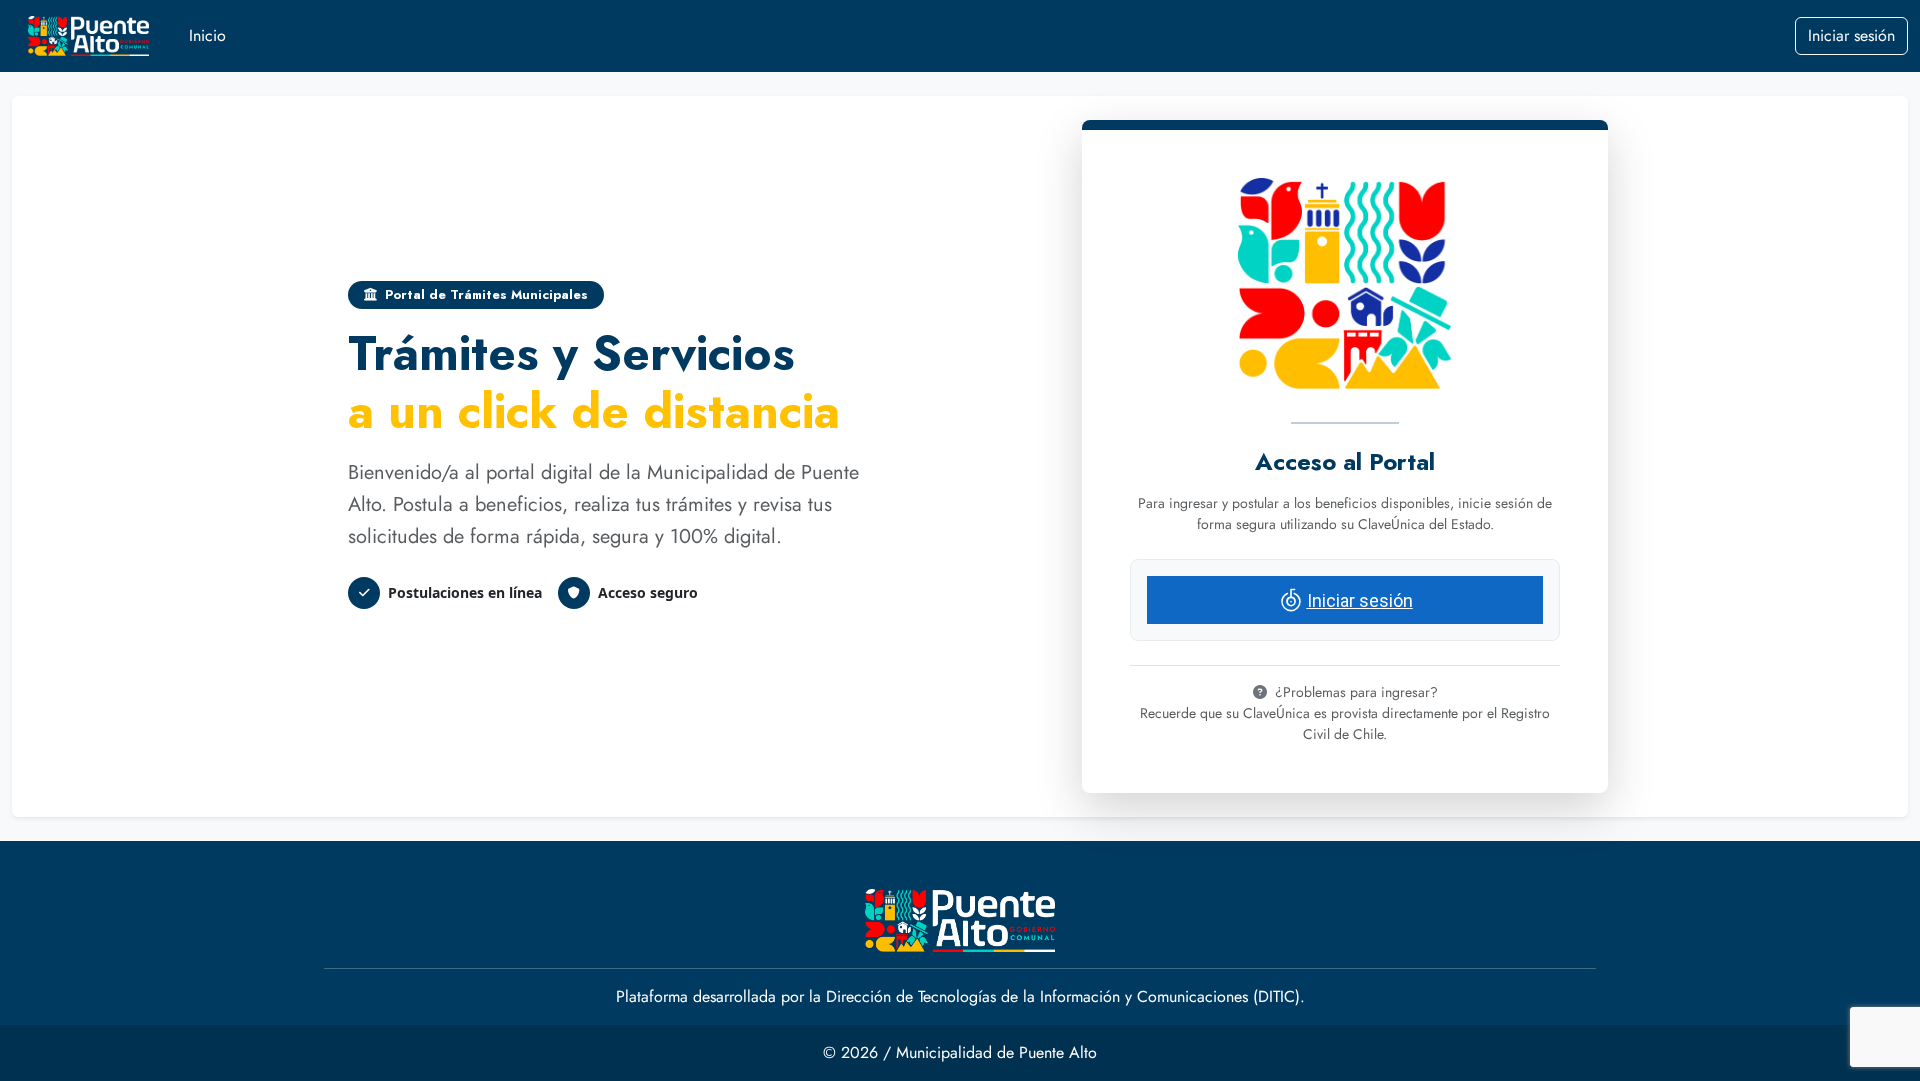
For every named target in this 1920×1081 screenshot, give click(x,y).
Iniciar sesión (1851, 35)
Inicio (207, 35)
